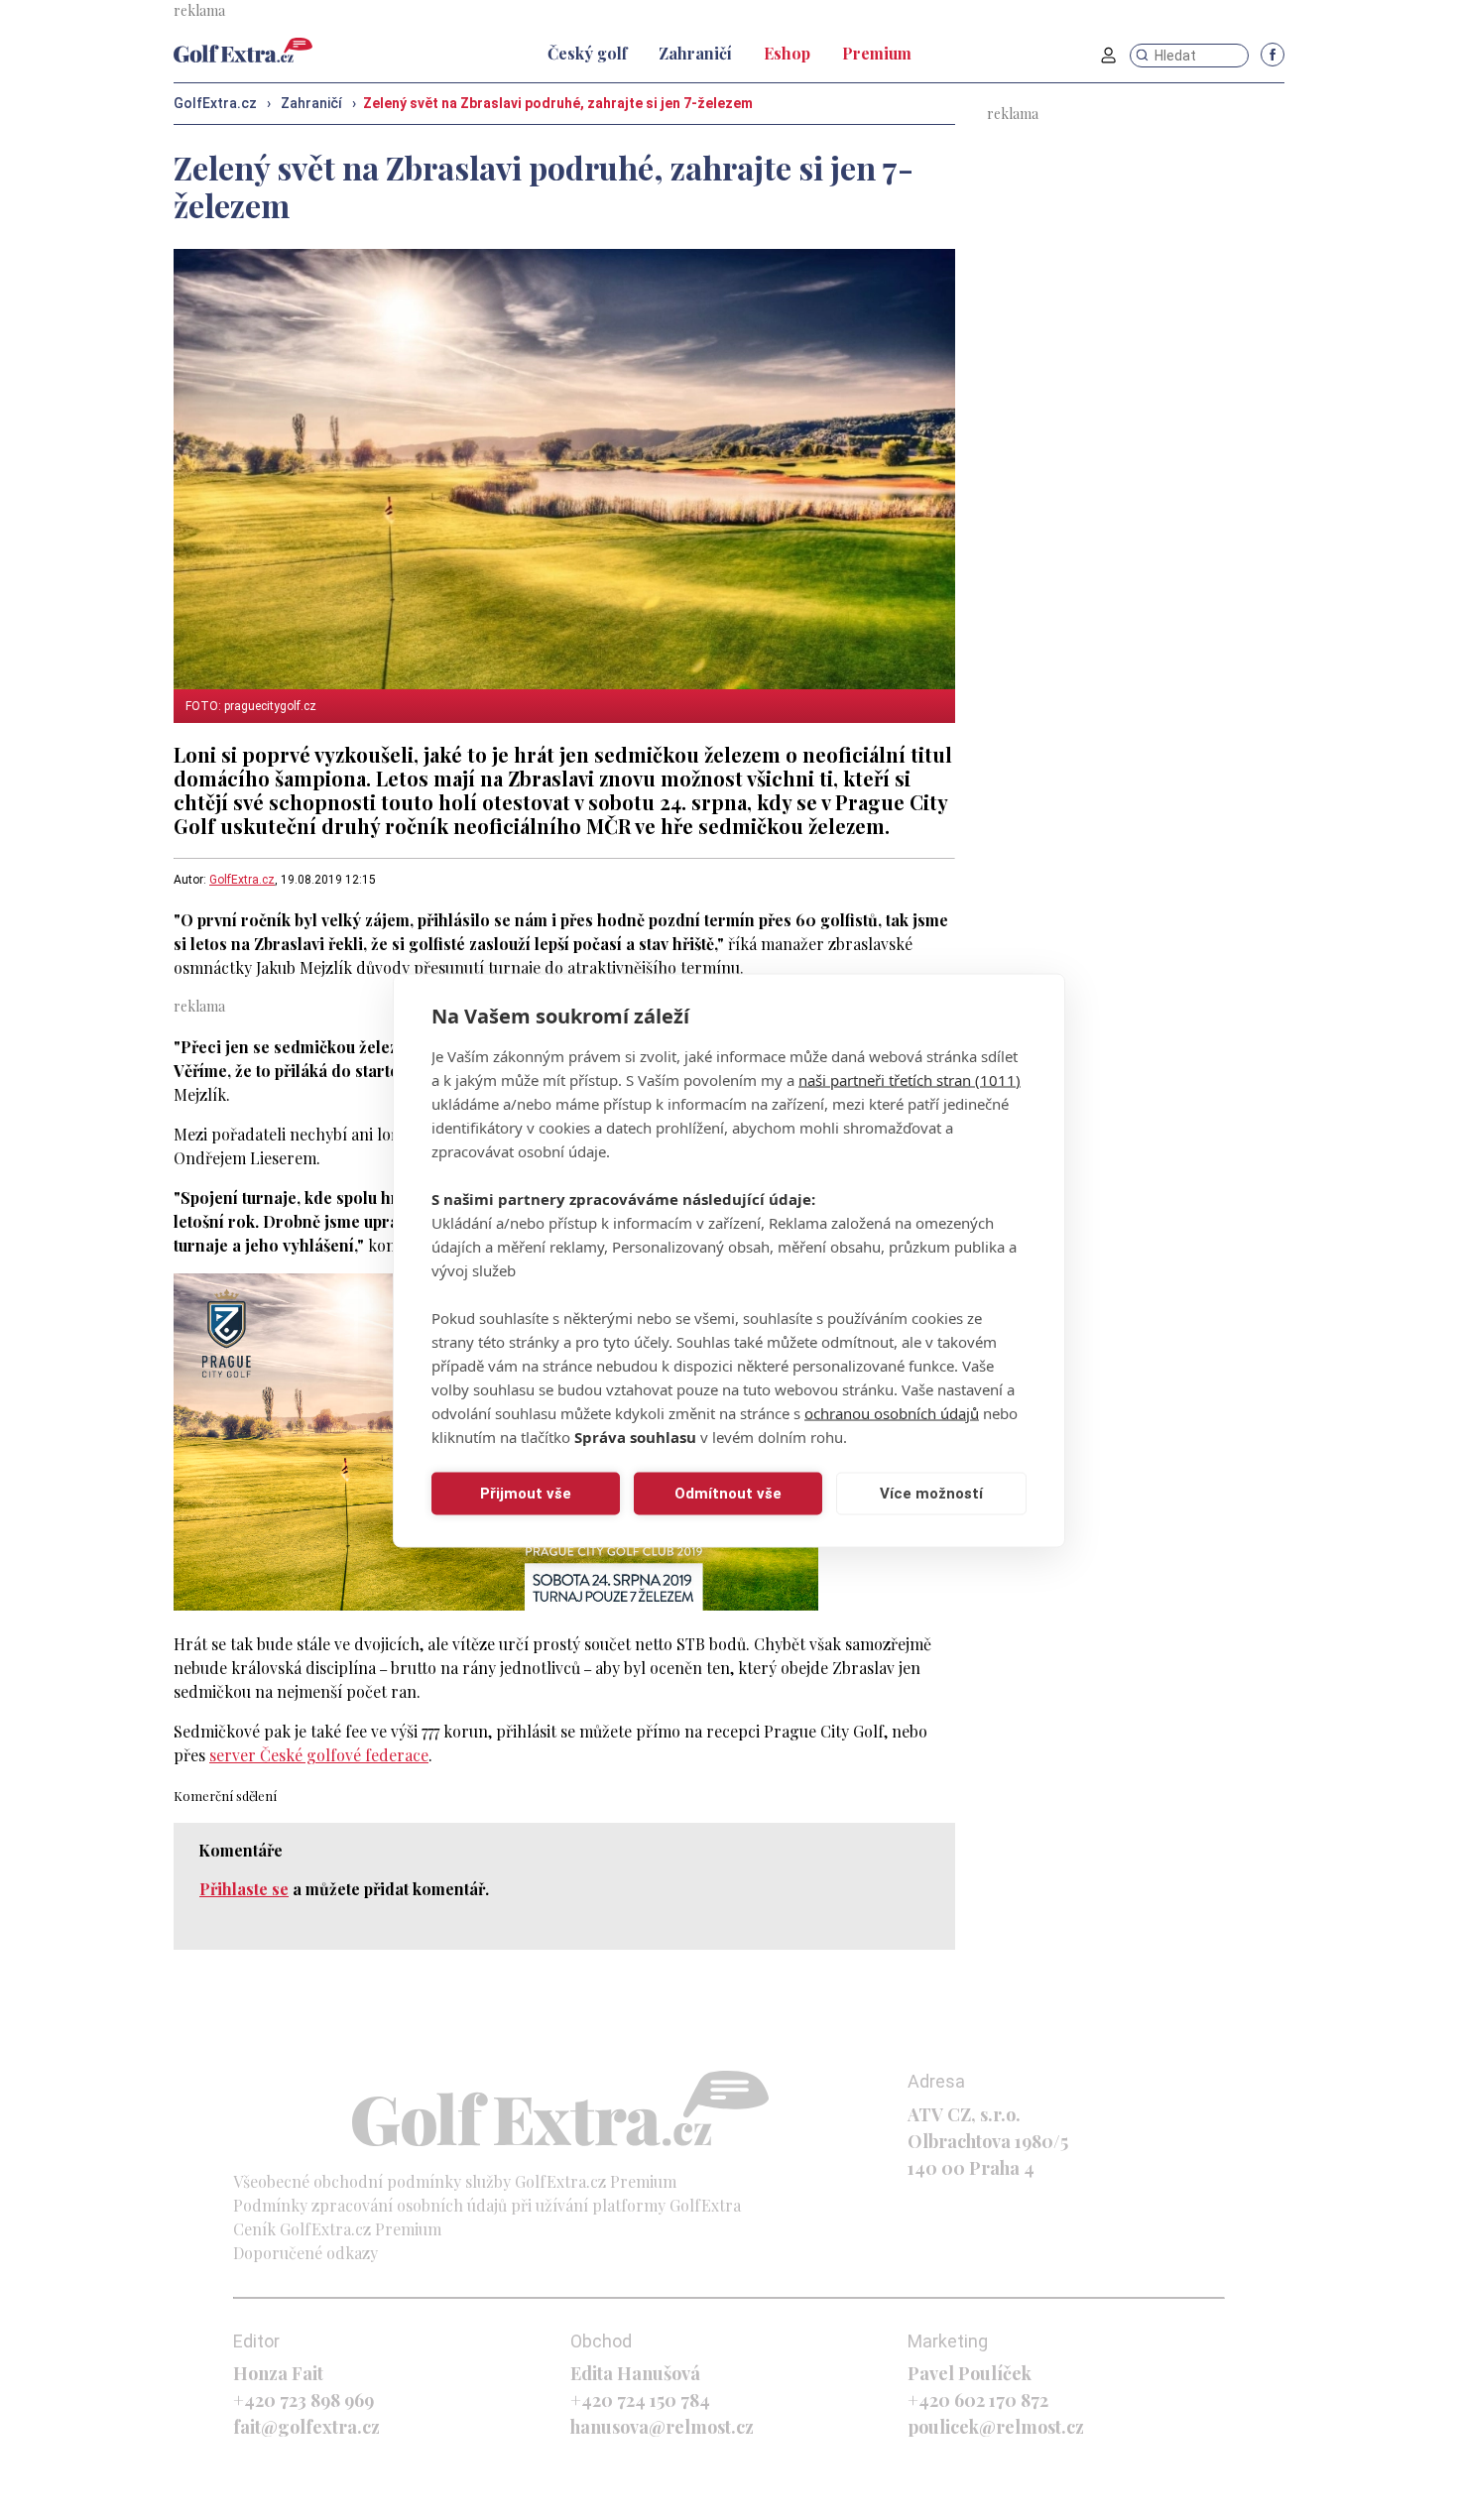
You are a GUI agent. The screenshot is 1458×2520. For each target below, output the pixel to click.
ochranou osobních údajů (892, 1412)
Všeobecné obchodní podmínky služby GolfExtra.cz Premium (455, 2181)
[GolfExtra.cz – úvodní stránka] (243, 50)
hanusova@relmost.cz (662, 2427)
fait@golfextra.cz (306, 2427)
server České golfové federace (319, 1755)
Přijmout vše (526, 1494)
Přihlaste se (244, 1889)
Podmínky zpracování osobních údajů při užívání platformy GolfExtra (487, 2205)
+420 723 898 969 (304, 2400)
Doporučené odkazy (305, 2253)
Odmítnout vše (728, 1494)
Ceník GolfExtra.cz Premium (337, 2229)
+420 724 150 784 (640, 2400)
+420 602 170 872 (978, 2400)
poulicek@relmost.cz (996, 2427)
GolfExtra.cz (242, 880)
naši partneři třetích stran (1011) (910, 1079)
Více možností (931, 1494)
